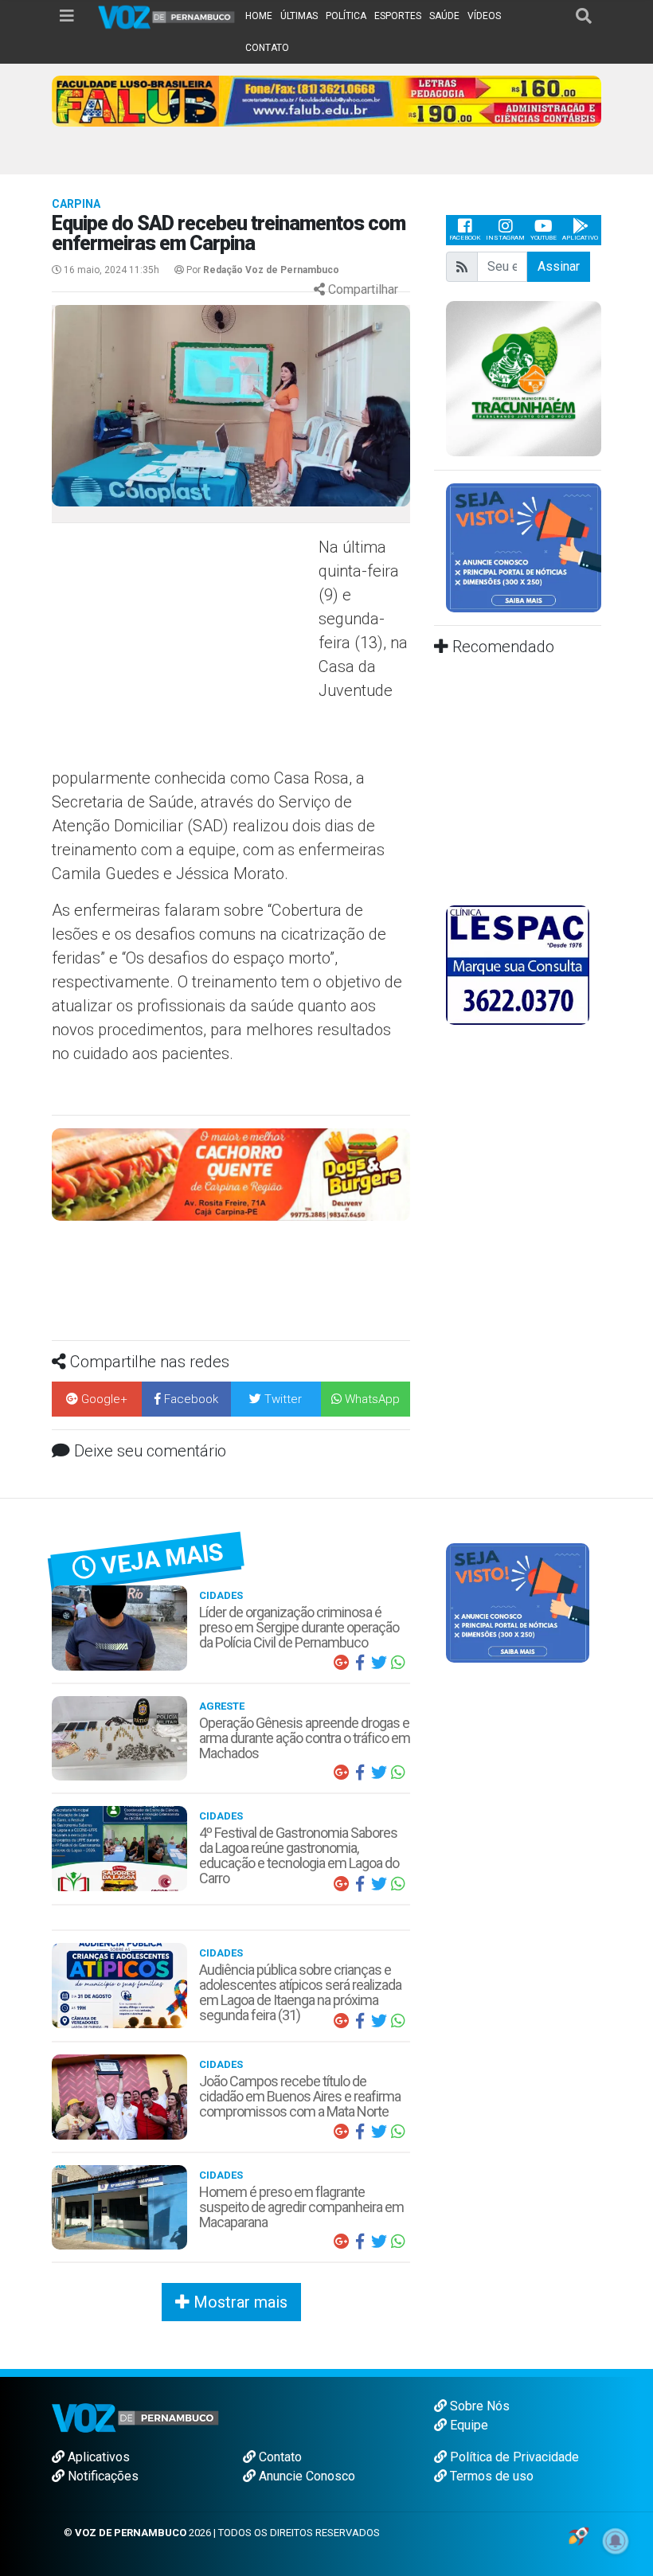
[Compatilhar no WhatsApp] (398, 1663)
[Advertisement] (183, 651)
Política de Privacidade (513, 2457)
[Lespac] (518, 965)
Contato (279, 2457)
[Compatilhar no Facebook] (360, 1663)
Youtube (544, 238)
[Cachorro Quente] (231, 1173)
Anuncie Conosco (305, 2476)
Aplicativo (580, 238)
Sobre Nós (478, 2406)
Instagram (505, 238)
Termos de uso (490, 2476)
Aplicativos (97, 2457)
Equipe (467, 2425)
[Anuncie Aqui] (524, 547)
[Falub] (326, 100)
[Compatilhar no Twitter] (379, 1663)
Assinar (559, 266)
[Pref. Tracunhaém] (524, 377)
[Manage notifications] (616, 2541)
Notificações (102, 2476)
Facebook (465, 238)
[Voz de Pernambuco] (167, 16)
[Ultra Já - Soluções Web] (579, 2535)
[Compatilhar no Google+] (341, 1663)
